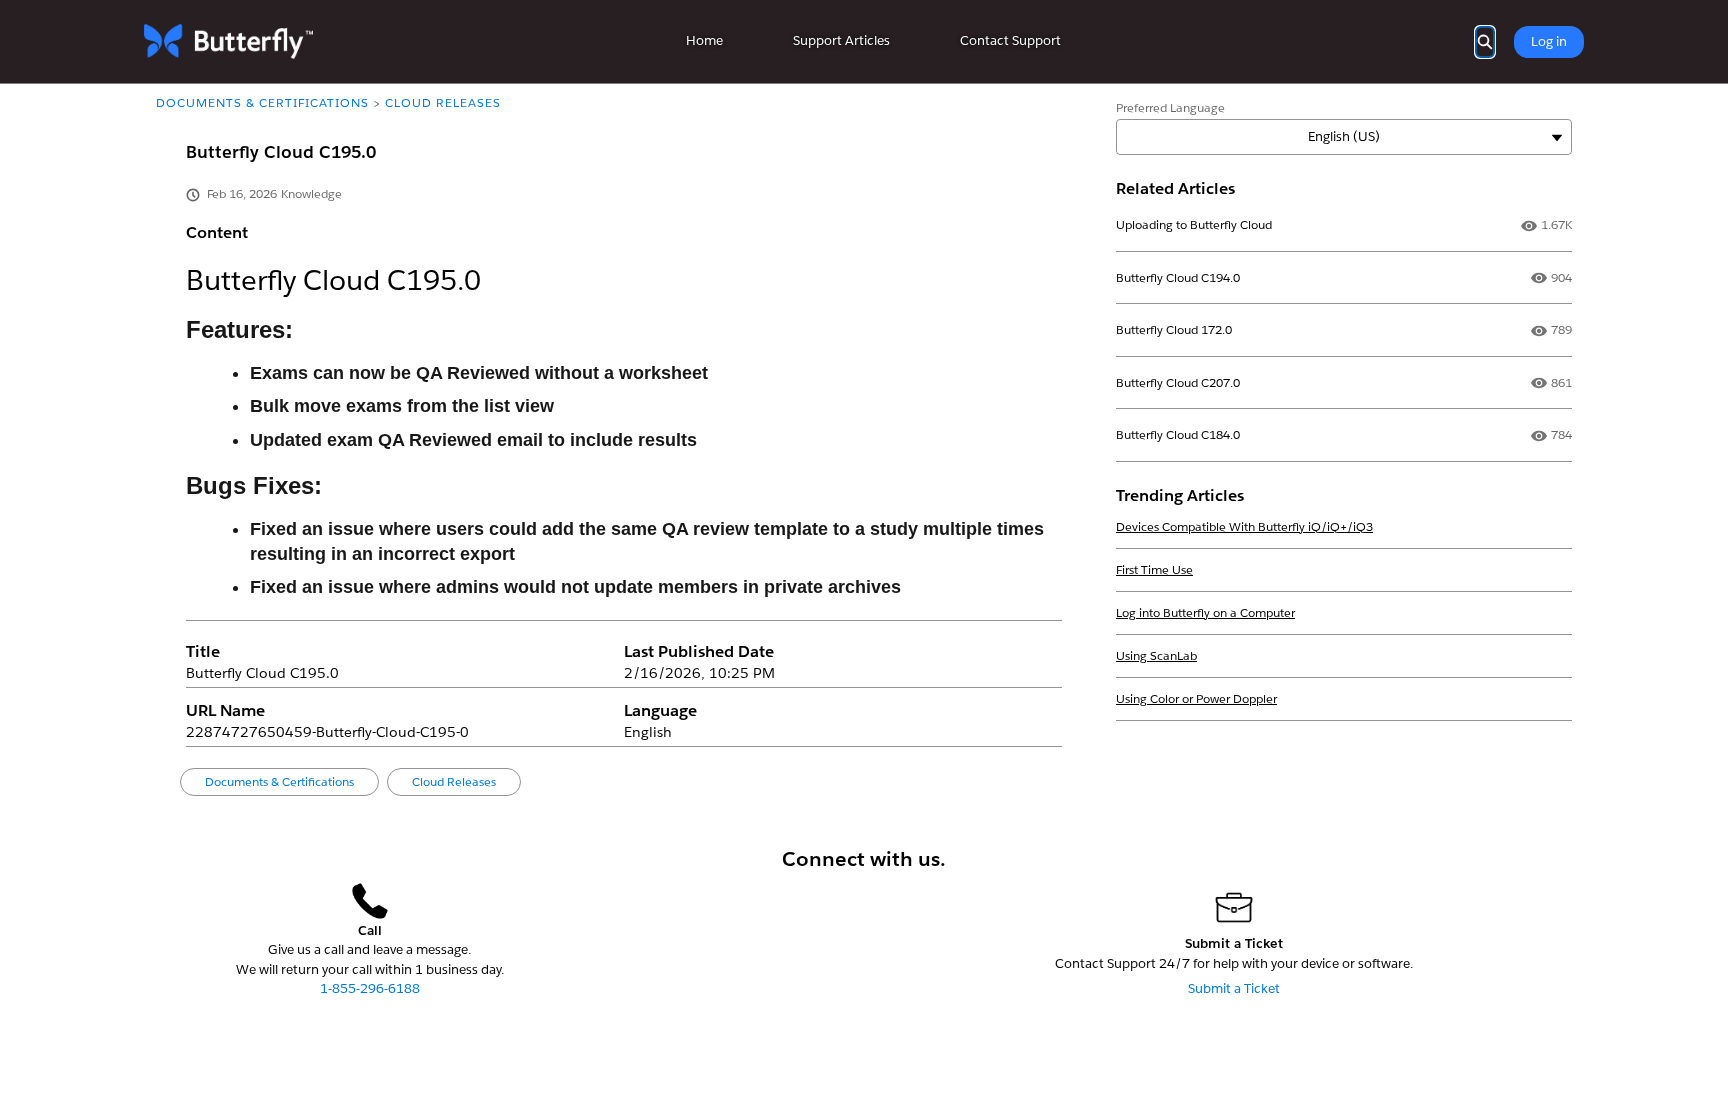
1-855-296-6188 (370, 988)
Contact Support (1010, 40)
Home (704, 40)
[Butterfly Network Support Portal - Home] (228, 41)
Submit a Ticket (1234, 988)
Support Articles (841, 40)
